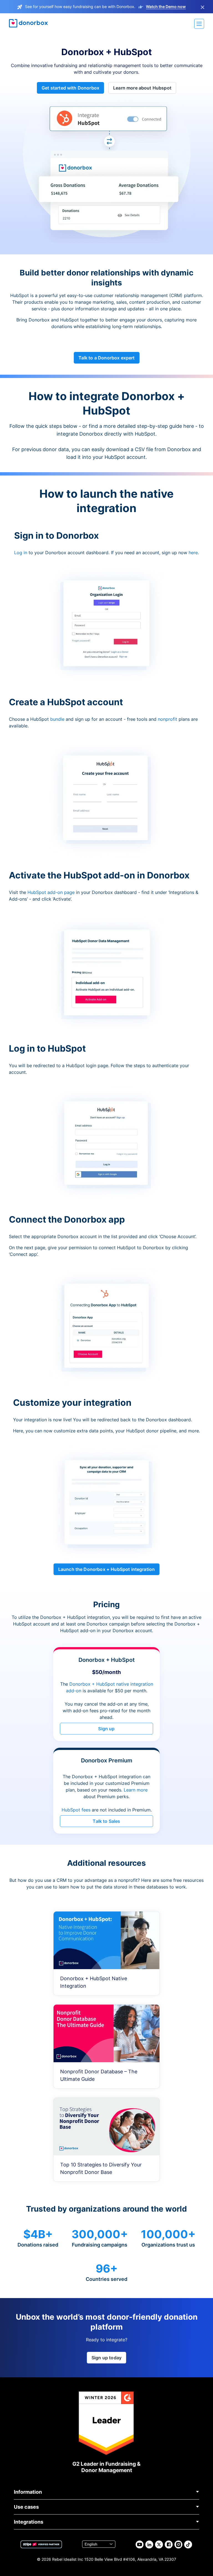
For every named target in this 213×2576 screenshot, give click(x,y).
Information (28, 2492)
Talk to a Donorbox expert (107, 358)
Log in (21, 553)
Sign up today (106, 2358)
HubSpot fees (76, 1810)
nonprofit (168, 719)
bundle (57, 719)
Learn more (136, 1790)
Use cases (26, 2507)
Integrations (29, 2522)
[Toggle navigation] (199, 24)
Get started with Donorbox (70, 88)
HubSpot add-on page (51, 892)
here (193, 553)
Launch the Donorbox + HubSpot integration (107, 1569)
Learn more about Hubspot (142, 88)
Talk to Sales (106, 1821)
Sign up (106, 1729)
